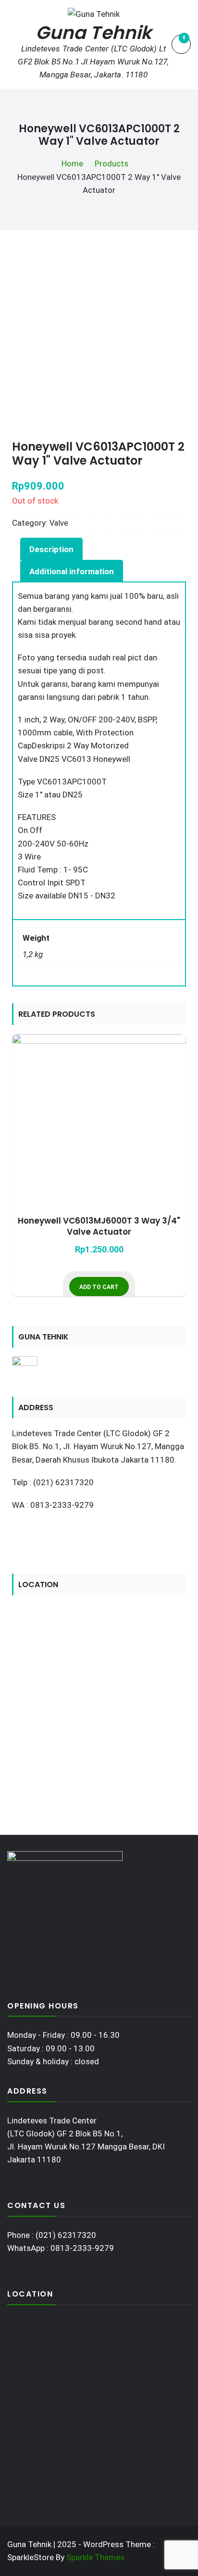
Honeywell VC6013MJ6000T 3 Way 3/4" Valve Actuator (99, 1227)
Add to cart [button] (99, 1287)
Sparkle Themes (95, 2557)
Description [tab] (51, 549)
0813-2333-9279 (82, 2248)
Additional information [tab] (72, 571)
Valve (59, 523)
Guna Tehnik (94, 33)
